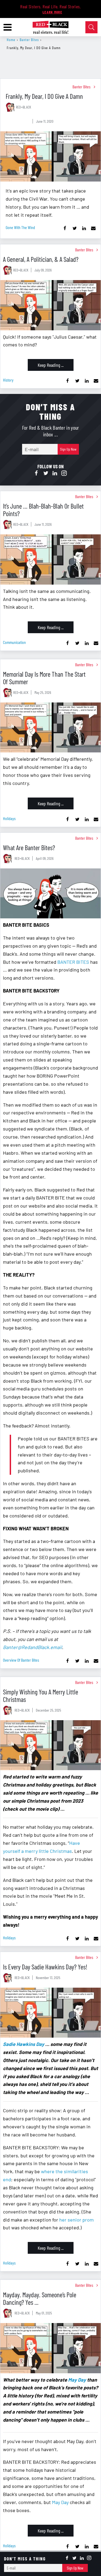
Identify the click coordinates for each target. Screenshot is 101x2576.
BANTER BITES (73, 962)
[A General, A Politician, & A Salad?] (50, 305)
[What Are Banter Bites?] (50, 894)
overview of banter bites (21, 1660)
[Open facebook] (37, 473)
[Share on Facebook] (65, 228)
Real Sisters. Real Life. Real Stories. (50, 6)
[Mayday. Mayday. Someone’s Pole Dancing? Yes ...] (50, 2348)
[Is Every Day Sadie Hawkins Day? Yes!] (50, 2013)
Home (11, 40)
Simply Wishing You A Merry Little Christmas (41, 1695)
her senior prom (76, 2220)
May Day (77, 2380)
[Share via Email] (93, 228)
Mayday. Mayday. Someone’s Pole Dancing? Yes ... (40, 2298)
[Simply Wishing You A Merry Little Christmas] (50, 1745)
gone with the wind (20, 227)
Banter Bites (29, 40)
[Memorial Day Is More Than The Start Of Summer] (50, 728)
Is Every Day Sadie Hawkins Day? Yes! (45, 1967)
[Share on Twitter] (74, 228)
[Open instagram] (64, 473)
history (8, 380)
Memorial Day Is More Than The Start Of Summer (44, 678)
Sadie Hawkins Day (24, 2044)
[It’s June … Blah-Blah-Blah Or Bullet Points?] (50, 559)
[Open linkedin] (55, 473)
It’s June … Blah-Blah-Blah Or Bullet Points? (43, 510)
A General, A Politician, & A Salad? (41, 259)
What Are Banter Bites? (29, 847)
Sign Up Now (68, 449)
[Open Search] (91, 27)
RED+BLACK (23, 107)
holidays (9, 818)
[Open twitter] (46, 473)
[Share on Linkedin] (84, 228)
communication (14, 642)
